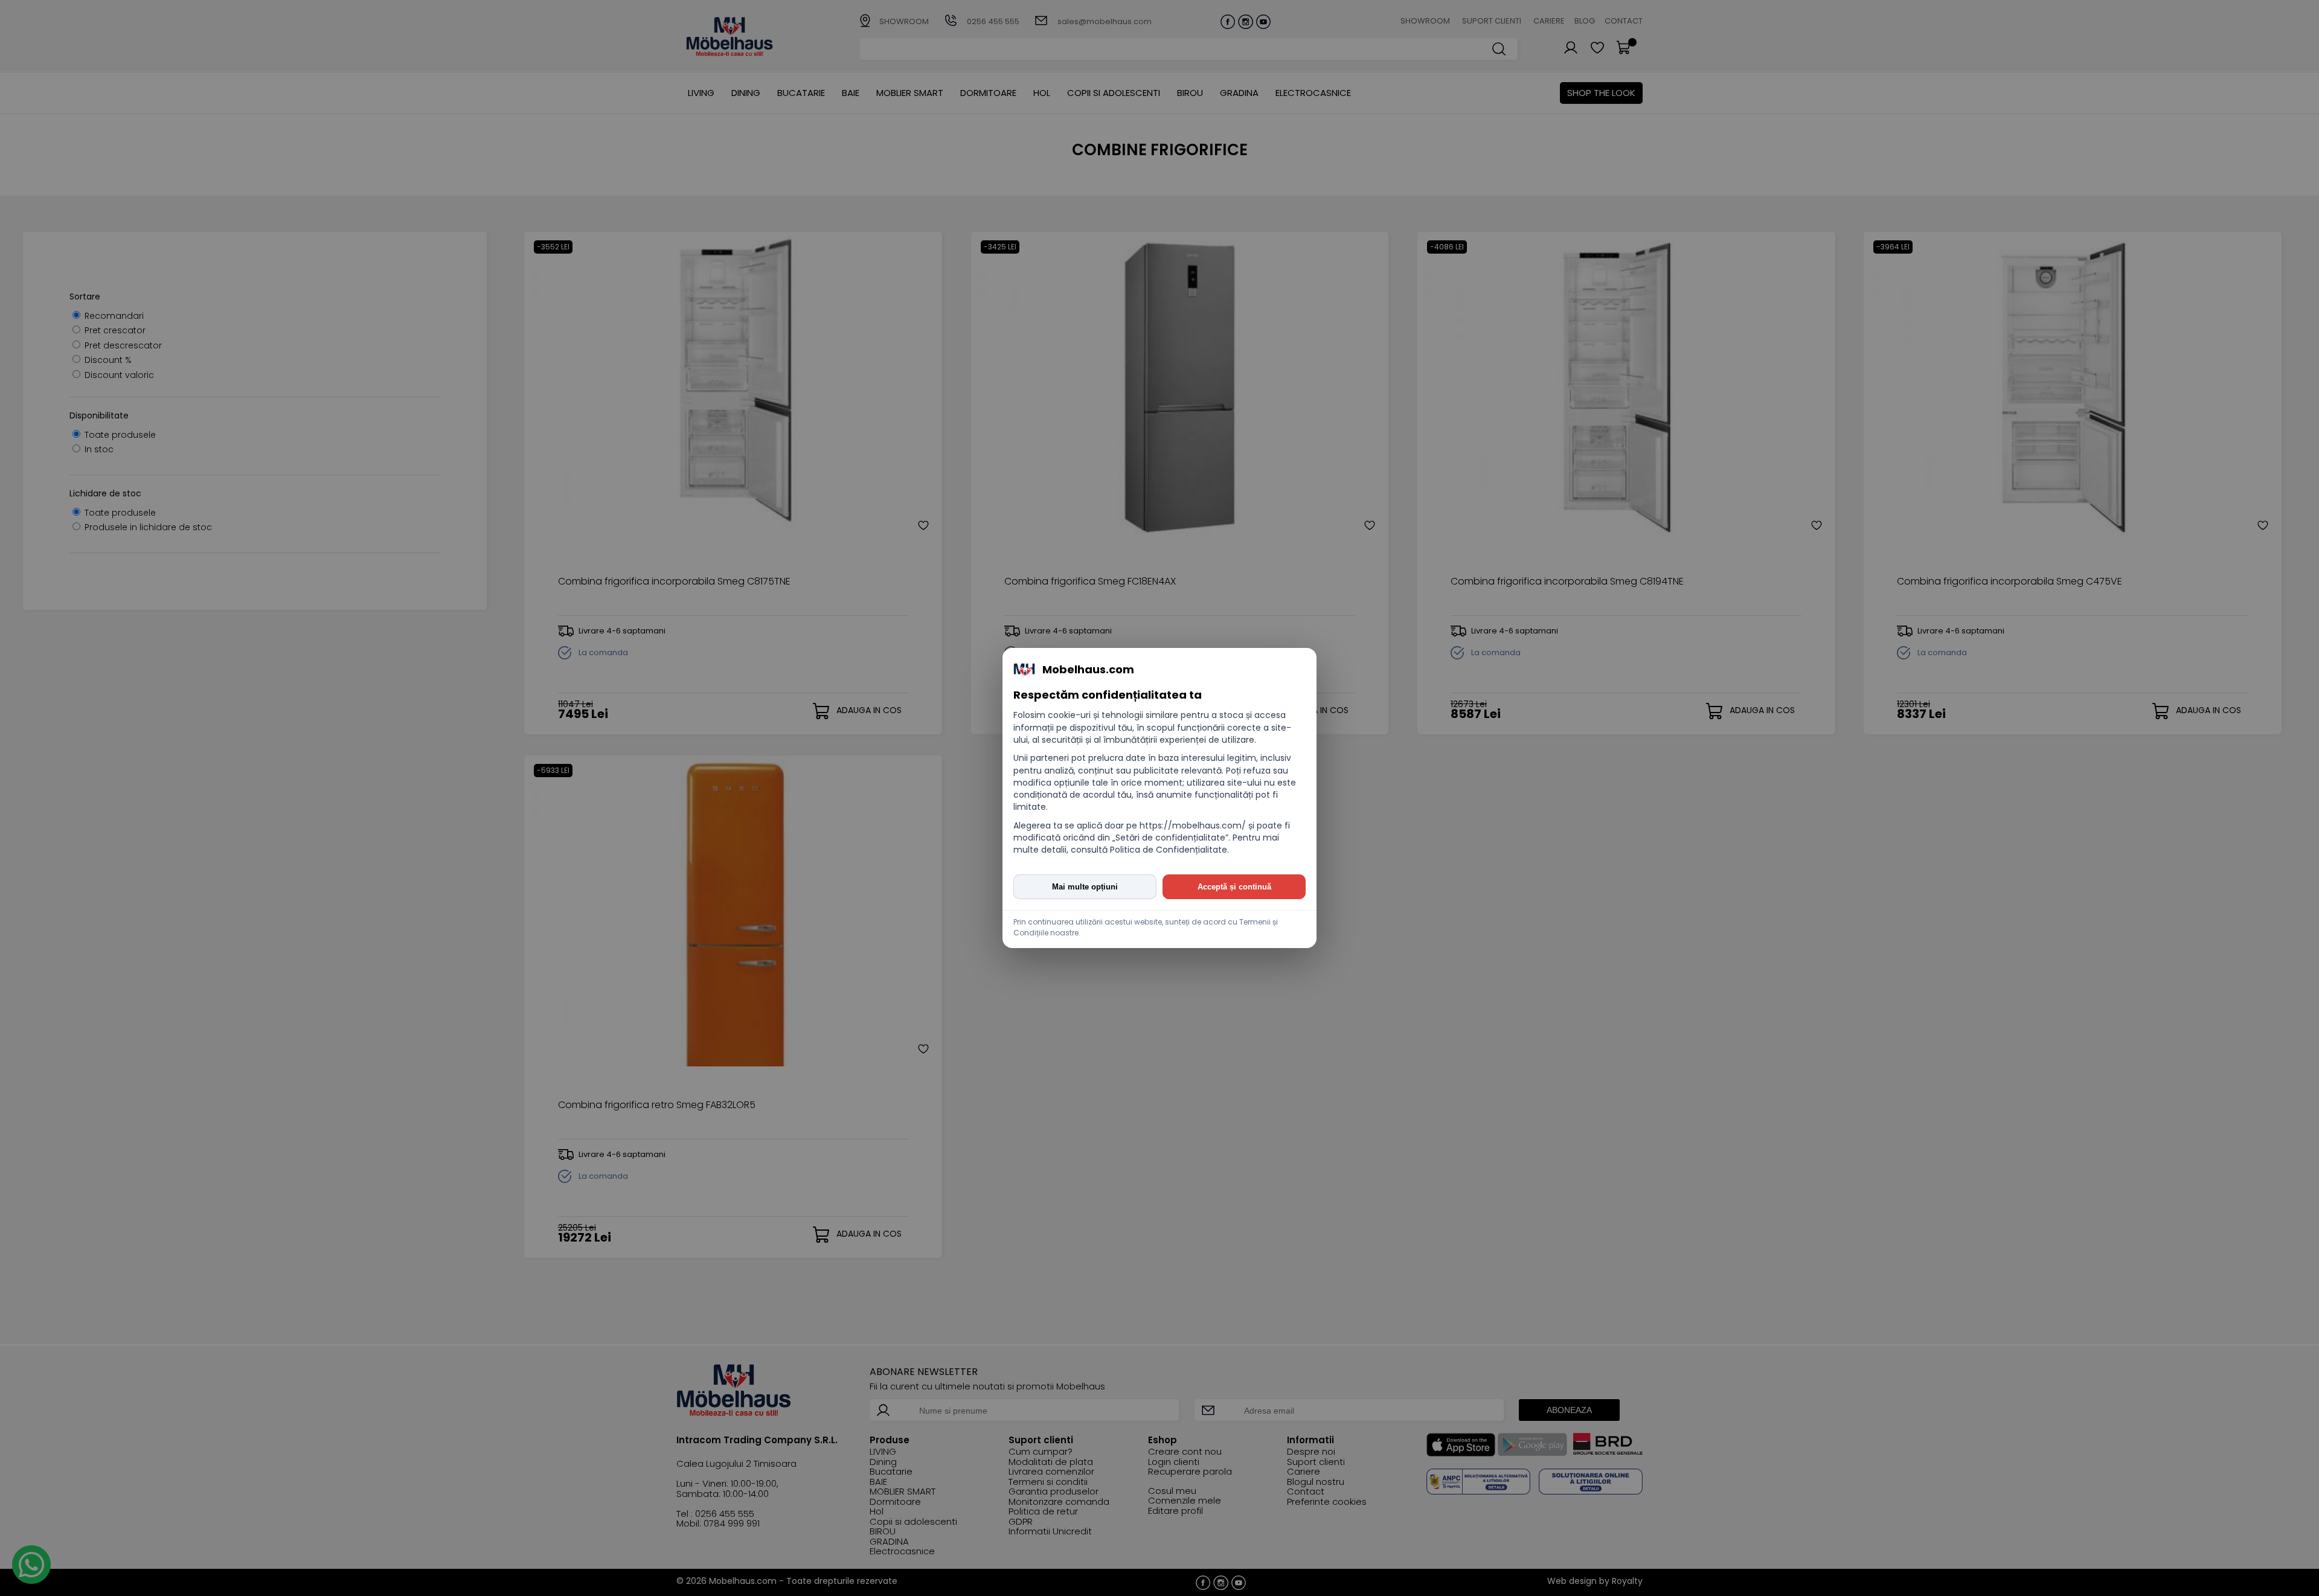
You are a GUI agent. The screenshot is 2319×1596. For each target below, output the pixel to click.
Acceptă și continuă (1234, 887)
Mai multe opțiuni (1085, 887)
